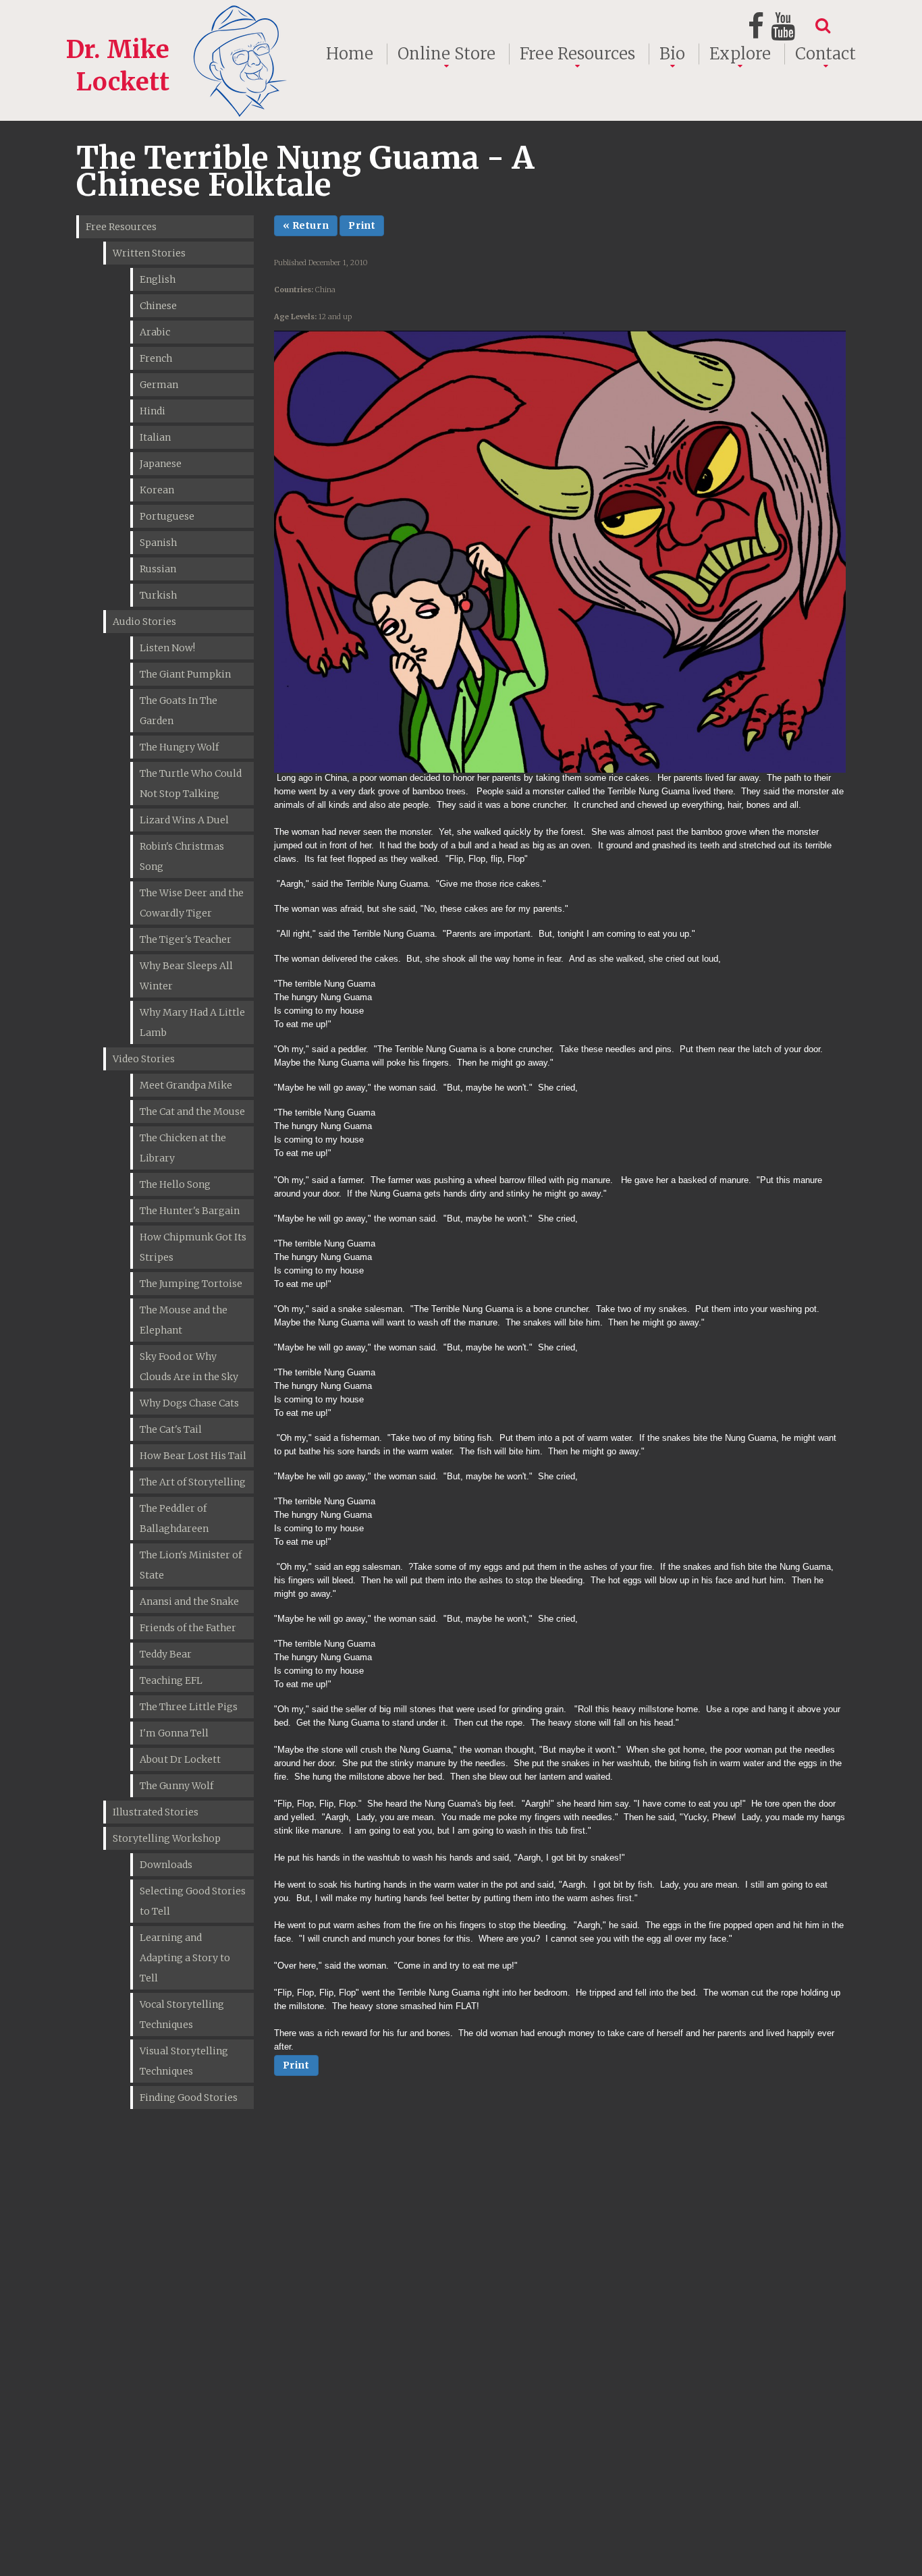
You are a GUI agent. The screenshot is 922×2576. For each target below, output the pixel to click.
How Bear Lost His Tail (193, 1456)
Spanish (158, 543)
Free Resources (577, 54)
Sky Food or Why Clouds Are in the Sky (189, 1367)
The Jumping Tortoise (191, 1284)
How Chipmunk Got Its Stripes (193, 1247)
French (156, 358)
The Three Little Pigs (189, 1707)
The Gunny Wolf (177, 1786)
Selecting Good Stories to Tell (193, 1901)
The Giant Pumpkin (185, 674)
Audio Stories (144, 622)
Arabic (155, 332)
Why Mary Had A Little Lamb (192, 1022)
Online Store (446, 54)
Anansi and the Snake (189, 1601)
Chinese (158, 306)
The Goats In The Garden (179, 711)
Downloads (166, 1865)
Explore (740, 54)
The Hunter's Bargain (190, 1211)
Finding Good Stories (189, 2098)
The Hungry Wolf (179, 747)
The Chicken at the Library (183, 1148)
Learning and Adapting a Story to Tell (185, 1958)
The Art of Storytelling (193, 1482)
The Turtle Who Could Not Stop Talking (191, 784)
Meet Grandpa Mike (186, 1085)
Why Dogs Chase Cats (189, 1403)
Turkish (158, 595)
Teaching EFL (171, 1680)
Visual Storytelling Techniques (184, 2061)
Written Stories (149, 253)
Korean (157, 490)
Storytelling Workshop (167, 1838)
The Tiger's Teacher (186, 939)
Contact (825, 54)
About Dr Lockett (180, 1759)
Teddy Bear (166, 1654)
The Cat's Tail (171, 1429)
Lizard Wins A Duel (184, 820)
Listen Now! (167, 648)
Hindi (153, 411)
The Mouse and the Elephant (184, 1320)
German (159, 385)
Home (350, 54)
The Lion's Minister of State (191, 1565)
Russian (158, 569)
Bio (672, 54)
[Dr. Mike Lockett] (179, 16)
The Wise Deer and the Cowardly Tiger (192, 903)
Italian (155, 437)
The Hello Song (175, 1184)
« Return (306, 225)
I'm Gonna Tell (174, 1733)
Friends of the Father (188, 1628)
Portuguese (167, 516)
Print (362, 225)
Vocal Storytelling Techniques (182, 2015)
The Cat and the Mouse (192, 1112)
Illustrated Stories (156, 1812)
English (158, 279)
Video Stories (144, 1059)
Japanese (161, 464)
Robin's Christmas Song (182, 856)
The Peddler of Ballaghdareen (174, 1518)
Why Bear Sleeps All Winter (186, 976)
